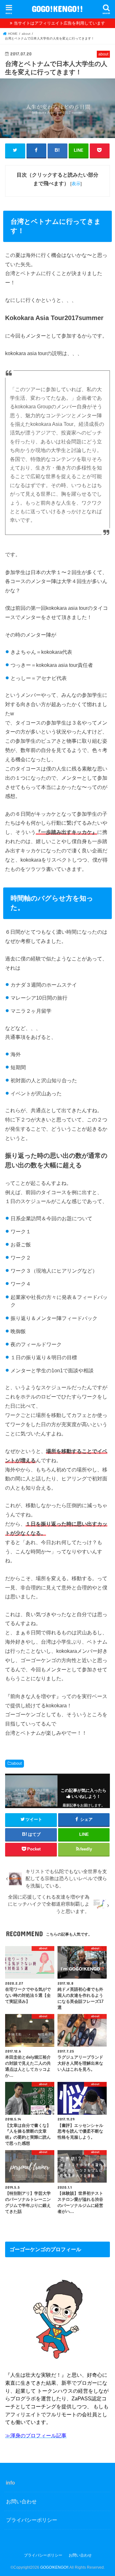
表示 (76, 184)
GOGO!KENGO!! (57, 8)
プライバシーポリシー (32, 2520)
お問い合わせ (21, 2501)
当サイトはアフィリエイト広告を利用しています (59, 23)
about (17, 1763)
